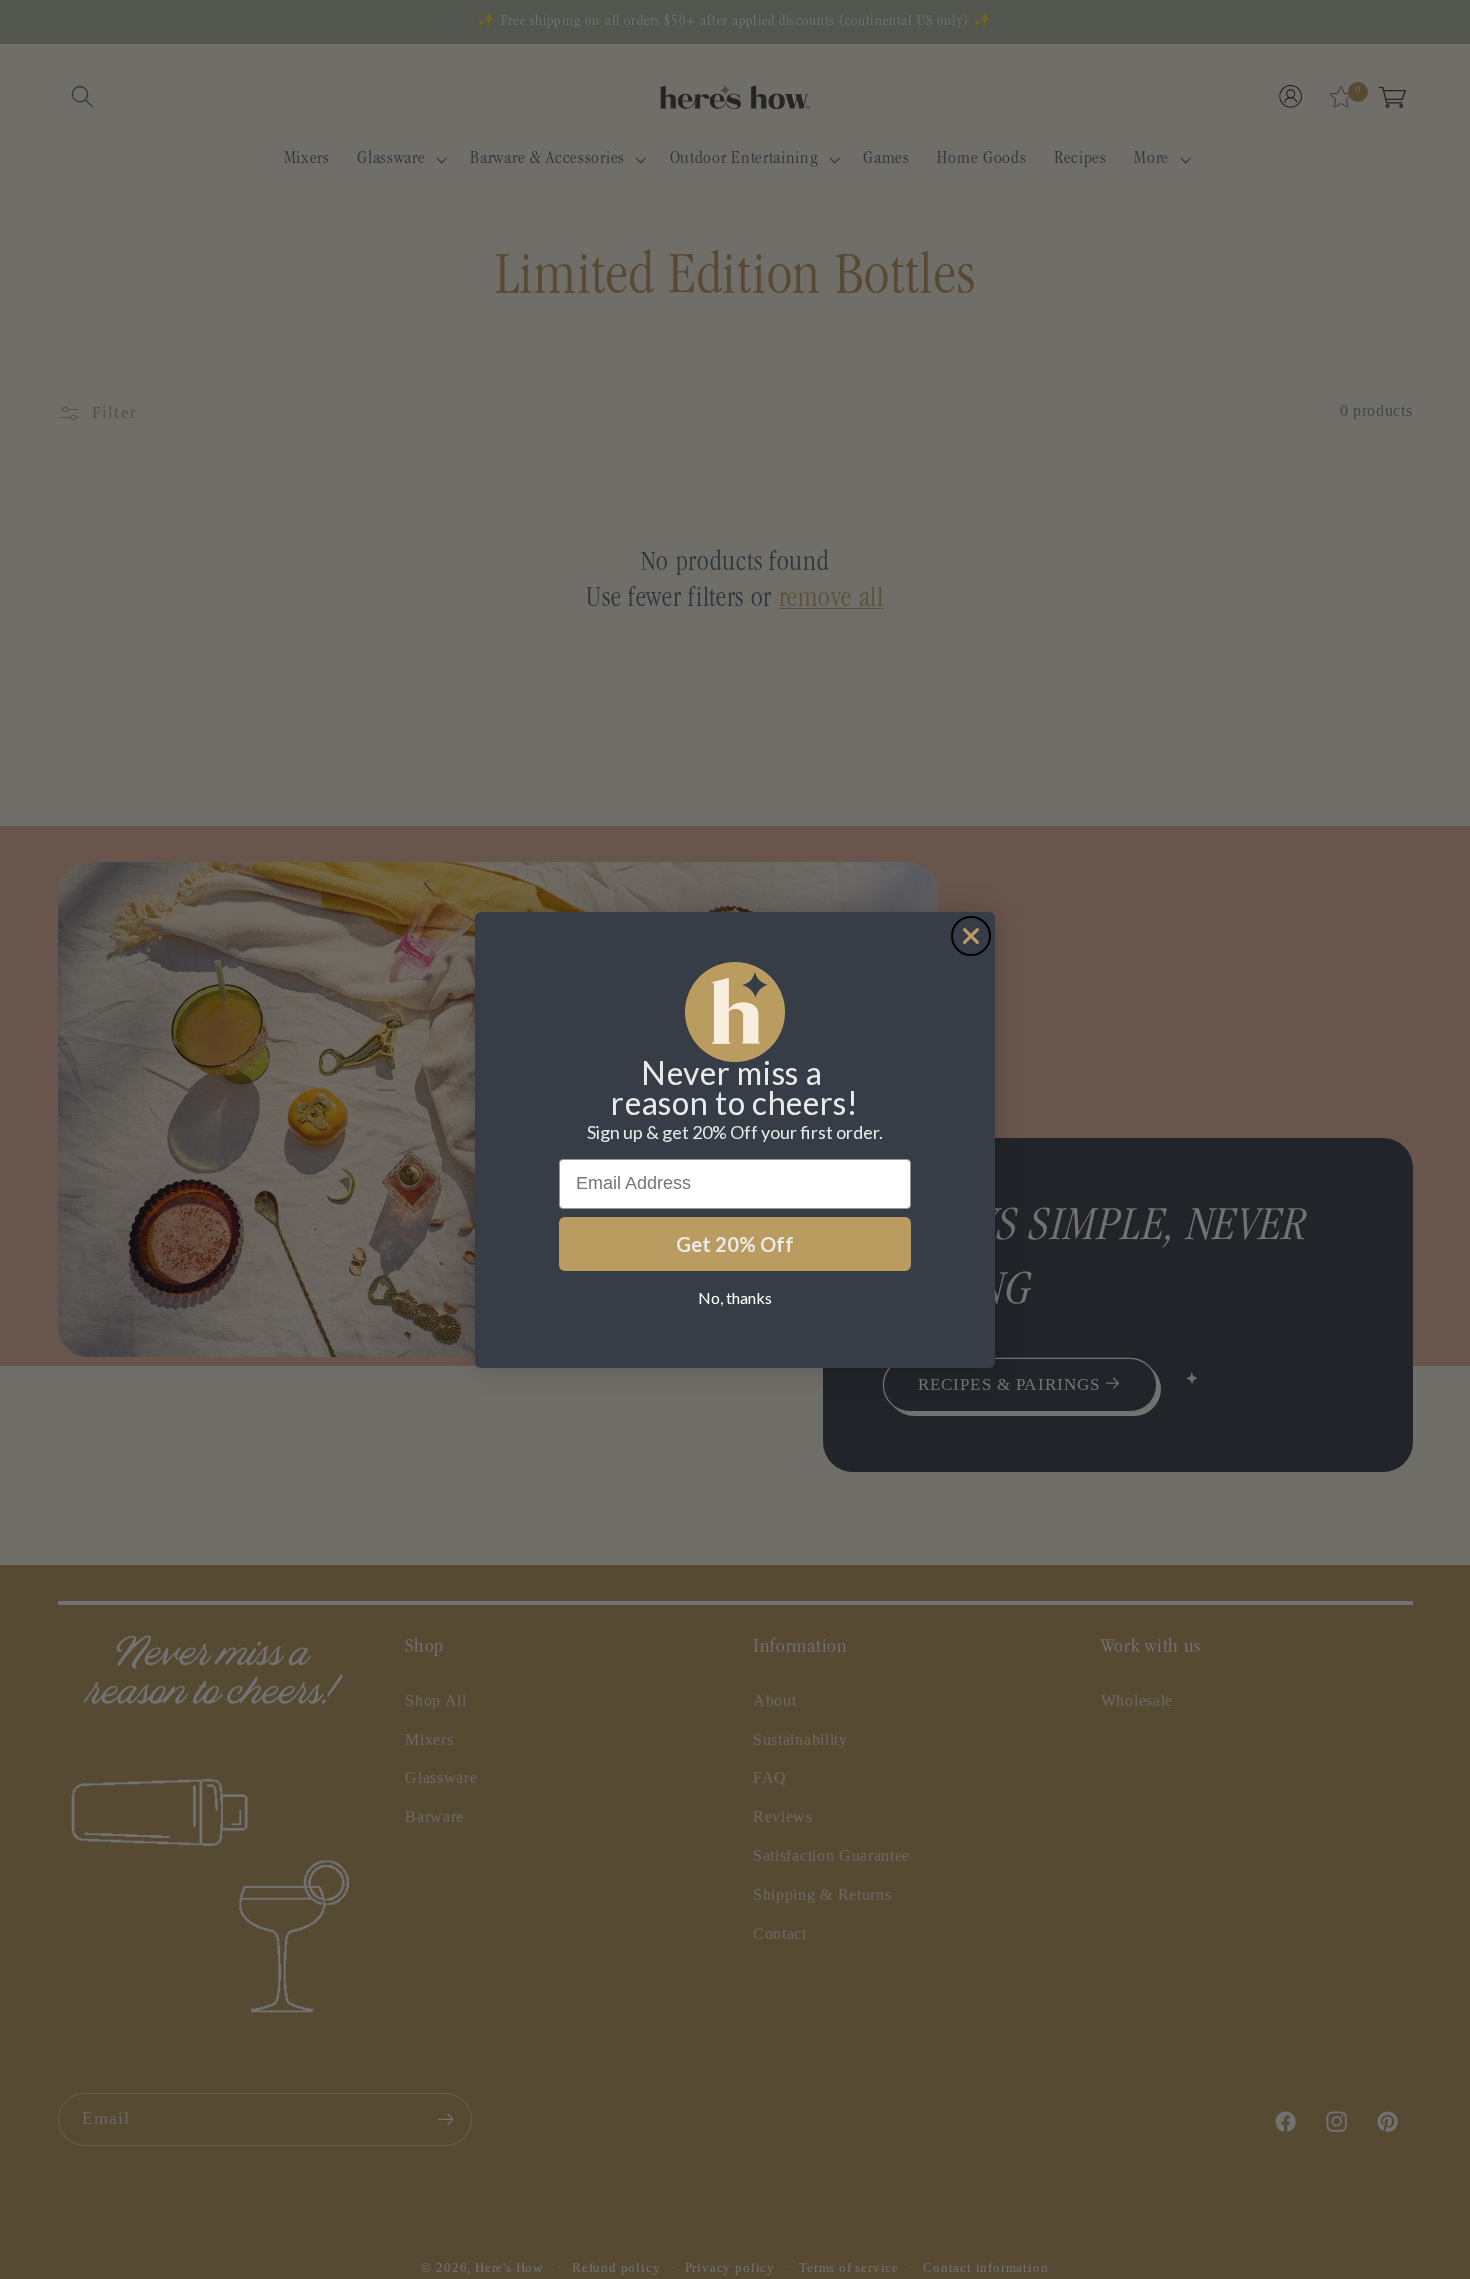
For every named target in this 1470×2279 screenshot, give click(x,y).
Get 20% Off (735, 1244)
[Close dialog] (971, 936)
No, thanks (735, 1297)
